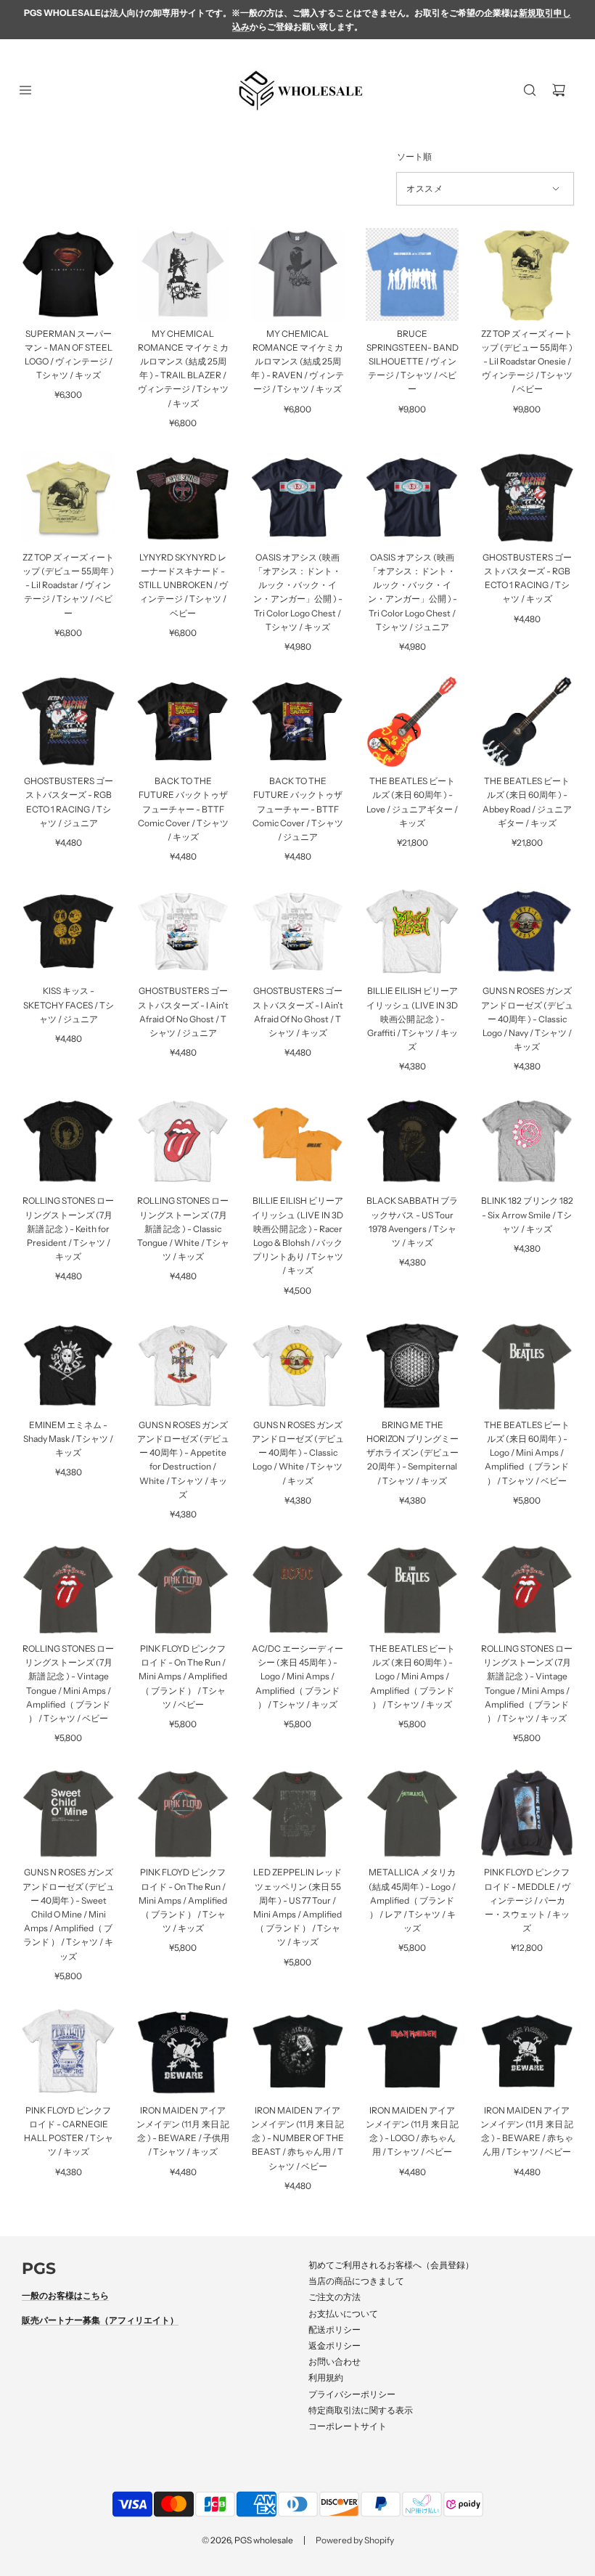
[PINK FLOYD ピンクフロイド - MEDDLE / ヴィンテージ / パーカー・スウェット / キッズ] (527, 1813)
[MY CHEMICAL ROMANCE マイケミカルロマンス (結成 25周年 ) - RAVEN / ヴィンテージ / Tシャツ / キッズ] (297, 274)
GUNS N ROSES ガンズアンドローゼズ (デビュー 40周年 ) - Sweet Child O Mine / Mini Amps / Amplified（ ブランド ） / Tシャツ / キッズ (69, 1914)
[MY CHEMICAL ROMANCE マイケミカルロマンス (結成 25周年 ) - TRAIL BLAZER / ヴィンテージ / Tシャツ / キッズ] (183, 274)
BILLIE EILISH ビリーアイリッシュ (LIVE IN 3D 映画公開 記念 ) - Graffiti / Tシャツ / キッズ (412, 1019)
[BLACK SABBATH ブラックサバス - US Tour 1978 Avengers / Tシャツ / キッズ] (412, 1141)
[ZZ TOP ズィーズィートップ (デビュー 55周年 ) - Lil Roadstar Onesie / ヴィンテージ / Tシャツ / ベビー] (527, 274)
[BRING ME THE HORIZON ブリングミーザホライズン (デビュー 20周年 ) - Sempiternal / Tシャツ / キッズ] (412, 1366)
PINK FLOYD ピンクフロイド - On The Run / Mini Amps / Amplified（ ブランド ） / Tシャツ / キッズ (183, 1900)
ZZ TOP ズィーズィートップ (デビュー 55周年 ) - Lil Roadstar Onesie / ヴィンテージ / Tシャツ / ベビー (527, 362)
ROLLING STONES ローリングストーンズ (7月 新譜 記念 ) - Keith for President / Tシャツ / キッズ (68, 1228)
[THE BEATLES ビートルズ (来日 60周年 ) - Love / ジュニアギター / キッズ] (412, 722)
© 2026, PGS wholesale (247, 2540)
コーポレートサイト (348, 2426)
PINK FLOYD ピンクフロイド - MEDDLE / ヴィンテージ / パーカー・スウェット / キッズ (527, 1900)
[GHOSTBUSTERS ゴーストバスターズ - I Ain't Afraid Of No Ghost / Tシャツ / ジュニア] (183, 932)
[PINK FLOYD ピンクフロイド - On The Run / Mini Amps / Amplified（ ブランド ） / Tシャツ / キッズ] (183, 1813)
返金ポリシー (335, 2345)
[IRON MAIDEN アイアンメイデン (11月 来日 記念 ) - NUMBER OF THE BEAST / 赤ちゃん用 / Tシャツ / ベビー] (297, 2051)
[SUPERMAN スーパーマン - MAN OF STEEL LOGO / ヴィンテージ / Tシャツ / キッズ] (68, 274)
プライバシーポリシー (352, 2394)
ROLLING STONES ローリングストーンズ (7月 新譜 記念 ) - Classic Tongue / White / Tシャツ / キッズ (183, 1228)
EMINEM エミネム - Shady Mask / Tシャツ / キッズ (68, 1439)
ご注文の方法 (335, 2297)
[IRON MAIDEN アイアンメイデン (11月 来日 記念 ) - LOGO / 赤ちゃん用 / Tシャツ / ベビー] (412, 2051)
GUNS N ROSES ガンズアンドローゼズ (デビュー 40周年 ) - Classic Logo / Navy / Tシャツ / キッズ (527, 1019)
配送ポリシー (335, 2330)
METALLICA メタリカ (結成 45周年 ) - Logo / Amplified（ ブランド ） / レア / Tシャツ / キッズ (412, 1900)
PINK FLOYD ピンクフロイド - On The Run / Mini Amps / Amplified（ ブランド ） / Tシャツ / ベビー (183, 1676)
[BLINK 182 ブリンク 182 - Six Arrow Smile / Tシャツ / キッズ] (527, 1141)
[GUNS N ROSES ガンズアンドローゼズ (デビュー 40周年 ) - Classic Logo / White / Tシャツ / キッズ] (297, 1366)
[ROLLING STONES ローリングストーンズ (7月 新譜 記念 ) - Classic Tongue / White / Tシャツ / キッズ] (183, 1141)
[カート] (559, 90)
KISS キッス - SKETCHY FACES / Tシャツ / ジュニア (69, 1004)
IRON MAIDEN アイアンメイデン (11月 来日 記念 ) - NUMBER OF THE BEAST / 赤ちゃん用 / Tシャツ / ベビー (297, 2138)
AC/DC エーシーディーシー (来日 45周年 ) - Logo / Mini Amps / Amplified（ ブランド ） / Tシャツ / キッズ (297, 1676)
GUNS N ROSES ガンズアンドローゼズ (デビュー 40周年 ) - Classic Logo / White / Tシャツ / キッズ (298, 1453)
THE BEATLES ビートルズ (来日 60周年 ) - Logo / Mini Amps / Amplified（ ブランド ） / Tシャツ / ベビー (527, 1453)
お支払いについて (343, 2314)
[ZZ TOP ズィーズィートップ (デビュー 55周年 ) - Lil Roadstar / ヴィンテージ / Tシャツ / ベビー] (68, 498)
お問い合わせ (335, 2361)
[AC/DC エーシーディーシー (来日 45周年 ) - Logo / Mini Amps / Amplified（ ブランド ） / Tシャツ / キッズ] (297, 1589)
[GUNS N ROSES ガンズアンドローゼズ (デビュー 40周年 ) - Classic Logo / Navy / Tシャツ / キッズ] (527, 932)
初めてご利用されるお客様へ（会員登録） (391, 2265)
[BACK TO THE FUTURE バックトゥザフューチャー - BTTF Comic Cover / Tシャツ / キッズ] (183, 722)
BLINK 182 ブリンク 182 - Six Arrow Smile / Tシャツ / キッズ (527, 1214)
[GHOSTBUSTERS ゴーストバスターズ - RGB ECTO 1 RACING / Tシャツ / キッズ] (527, 498)
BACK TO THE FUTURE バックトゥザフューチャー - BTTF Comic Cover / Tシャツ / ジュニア (298, 809)
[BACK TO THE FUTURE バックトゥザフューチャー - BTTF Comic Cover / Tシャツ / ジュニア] (297, 722)
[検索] (530, 90)
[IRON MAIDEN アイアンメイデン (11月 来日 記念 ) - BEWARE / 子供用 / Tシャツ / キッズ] (183, 2051)
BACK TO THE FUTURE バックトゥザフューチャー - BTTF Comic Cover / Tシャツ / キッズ (183, 809)
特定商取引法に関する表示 (361, 2410)
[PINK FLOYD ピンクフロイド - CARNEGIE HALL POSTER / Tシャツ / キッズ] (68, 2051)
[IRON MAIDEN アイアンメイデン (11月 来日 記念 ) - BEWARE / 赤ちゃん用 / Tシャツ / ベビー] (527, 2051)
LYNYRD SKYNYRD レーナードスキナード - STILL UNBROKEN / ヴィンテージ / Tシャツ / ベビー (183, 585)
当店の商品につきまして (356, 2281)
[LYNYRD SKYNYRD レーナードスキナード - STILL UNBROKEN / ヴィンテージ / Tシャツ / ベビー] (183, 498)
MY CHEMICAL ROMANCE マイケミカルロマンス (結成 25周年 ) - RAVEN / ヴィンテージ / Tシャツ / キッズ (297, 362)
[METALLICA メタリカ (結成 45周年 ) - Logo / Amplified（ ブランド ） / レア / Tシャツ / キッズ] (412, 1813)
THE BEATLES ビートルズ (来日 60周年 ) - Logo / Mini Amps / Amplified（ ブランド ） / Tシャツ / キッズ (412, 1676)
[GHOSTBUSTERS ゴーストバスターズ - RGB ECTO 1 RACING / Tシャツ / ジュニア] (68, 722)
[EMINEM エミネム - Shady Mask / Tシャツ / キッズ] (68, 1366)
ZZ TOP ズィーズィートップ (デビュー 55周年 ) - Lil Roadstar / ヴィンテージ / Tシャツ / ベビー (68, 585)
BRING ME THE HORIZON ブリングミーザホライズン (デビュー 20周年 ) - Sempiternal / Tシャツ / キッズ (413, 1453)
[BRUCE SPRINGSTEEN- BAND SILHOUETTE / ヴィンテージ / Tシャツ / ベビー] (412, 274)
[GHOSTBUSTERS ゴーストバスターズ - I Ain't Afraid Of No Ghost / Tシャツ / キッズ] (297, 932)
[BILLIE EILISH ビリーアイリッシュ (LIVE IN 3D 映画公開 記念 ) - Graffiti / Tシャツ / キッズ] (412, 932)
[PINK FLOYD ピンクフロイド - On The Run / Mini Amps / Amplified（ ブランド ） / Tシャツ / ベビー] (183, 1589)
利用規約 (326, 2377)
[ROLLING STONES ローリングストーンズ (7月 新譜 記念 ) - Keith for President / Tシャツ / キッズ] (68, 1141)
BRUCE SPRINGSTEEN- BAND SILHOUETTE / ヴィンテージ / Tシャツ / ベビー (413, 362)
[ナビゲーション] (25, 90)
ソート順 (414, 157)
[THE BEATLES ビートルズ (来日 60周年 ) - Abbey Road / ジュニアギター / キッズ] (527, 722)
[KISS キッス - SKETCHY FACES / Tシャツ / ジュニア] (68, 932)
